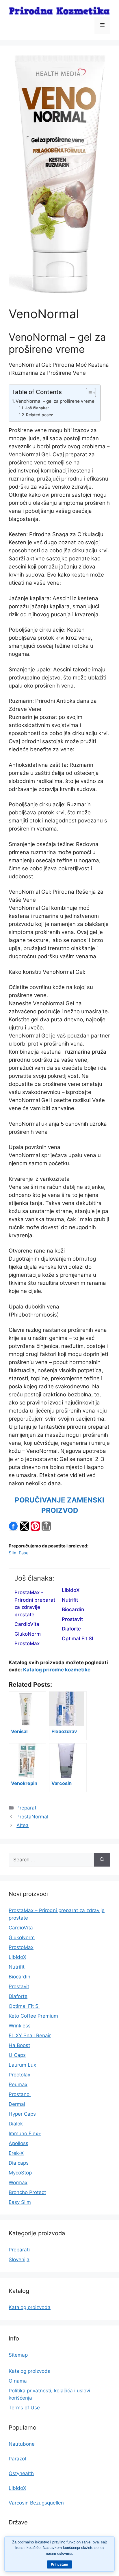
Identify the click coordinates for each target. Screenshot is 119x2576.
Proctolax (19, 2075)
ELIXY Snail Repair (30, 2035)
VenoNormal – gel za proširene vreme (55, 401)
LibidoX (71, 1590)
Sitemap (18, 2355)
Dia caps (19, 2163)
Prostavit (72, 1619)
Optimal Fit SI (78, 1639)
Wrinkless (20, 2026)
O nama (18, 2381)
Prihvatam (59, 2564)
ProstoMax (27, 1643)
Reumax (18, 2084)
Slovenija (19, 2259)
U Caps (17, 2055)
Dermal (17, 2104)
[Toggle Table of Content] (88, 393)
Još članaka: (37, 408)
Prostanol (20, 2094)
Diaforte (71, 1629)
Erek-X (16, 2153)
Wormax (18, 2183)
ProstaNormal (32, 1817)
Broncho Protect (27, 2192)
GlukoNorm (28, 1634)
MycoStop (20, 2173)
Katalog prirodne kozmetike (57, 1670)
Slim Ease (19, 1553)
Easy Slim (20, 2202)
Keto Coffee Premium (33, 2016)
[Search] (102, 1860)
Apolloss (18, 2143)
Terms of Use (24, 2408)
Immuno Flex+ (25, 2134)
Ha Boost (19, 2045)
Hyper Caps (22, 2114)
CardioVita (27, 1624)
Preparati (27, 1808)
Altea (23, 1825)
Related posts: (40, 415)
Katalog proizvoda (30, 2307)
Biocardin (73, 1609)
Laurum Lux (22, 2065)
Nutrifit (70, 1600)
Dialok (16, 2124)
